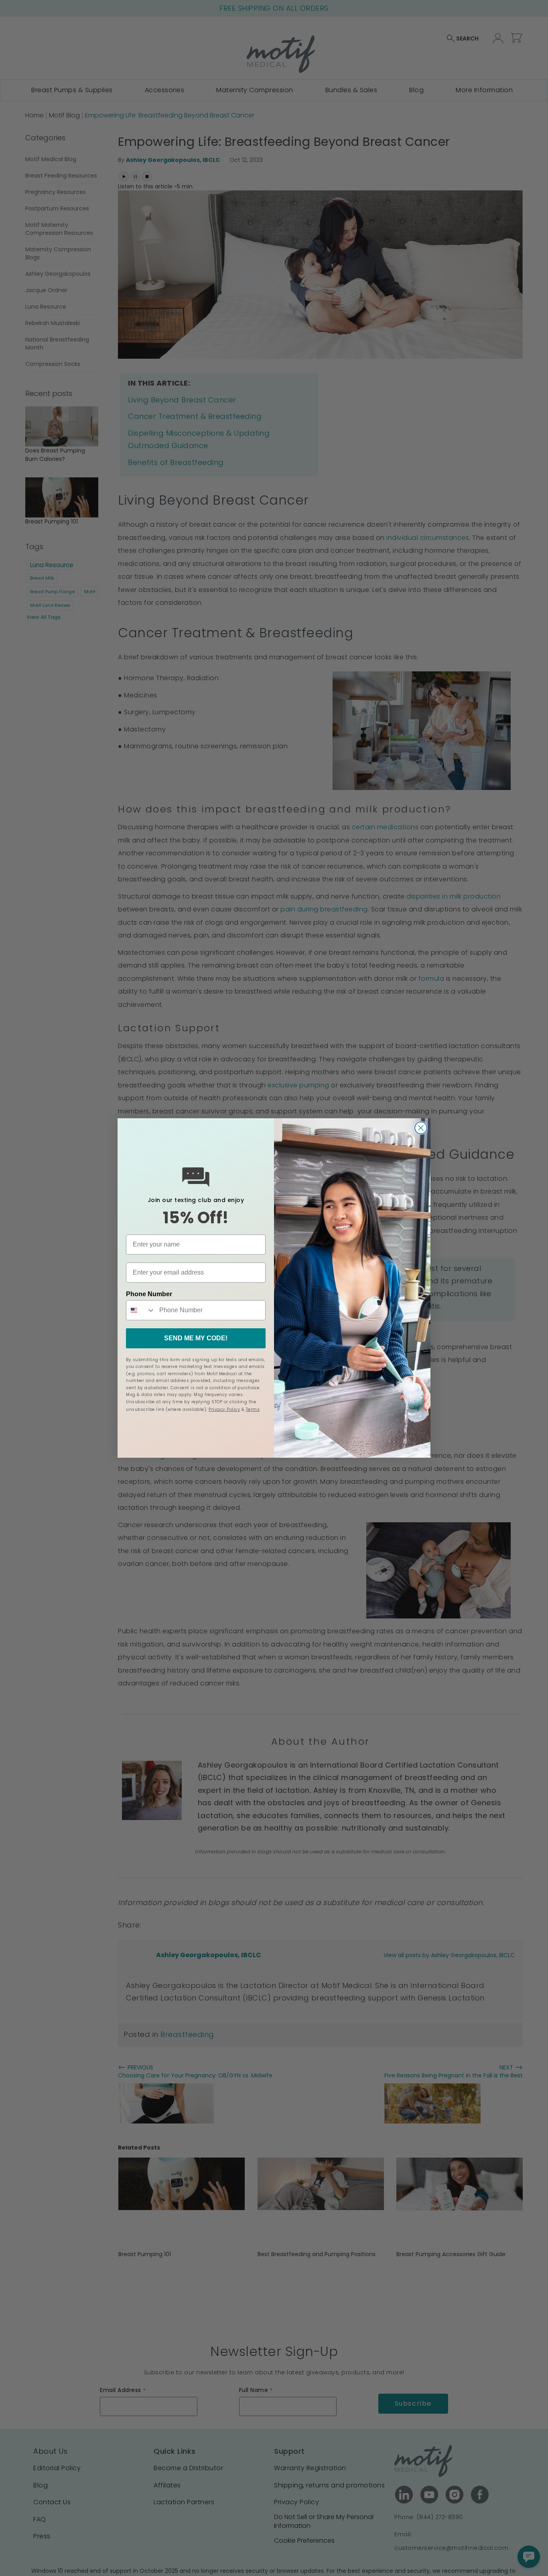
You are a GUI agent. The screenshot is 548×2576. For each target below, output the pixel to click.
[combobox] (141, 1310)
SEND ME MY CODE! (196, 1338)
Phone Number (149, 1294)
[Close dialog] (421, 1128)
